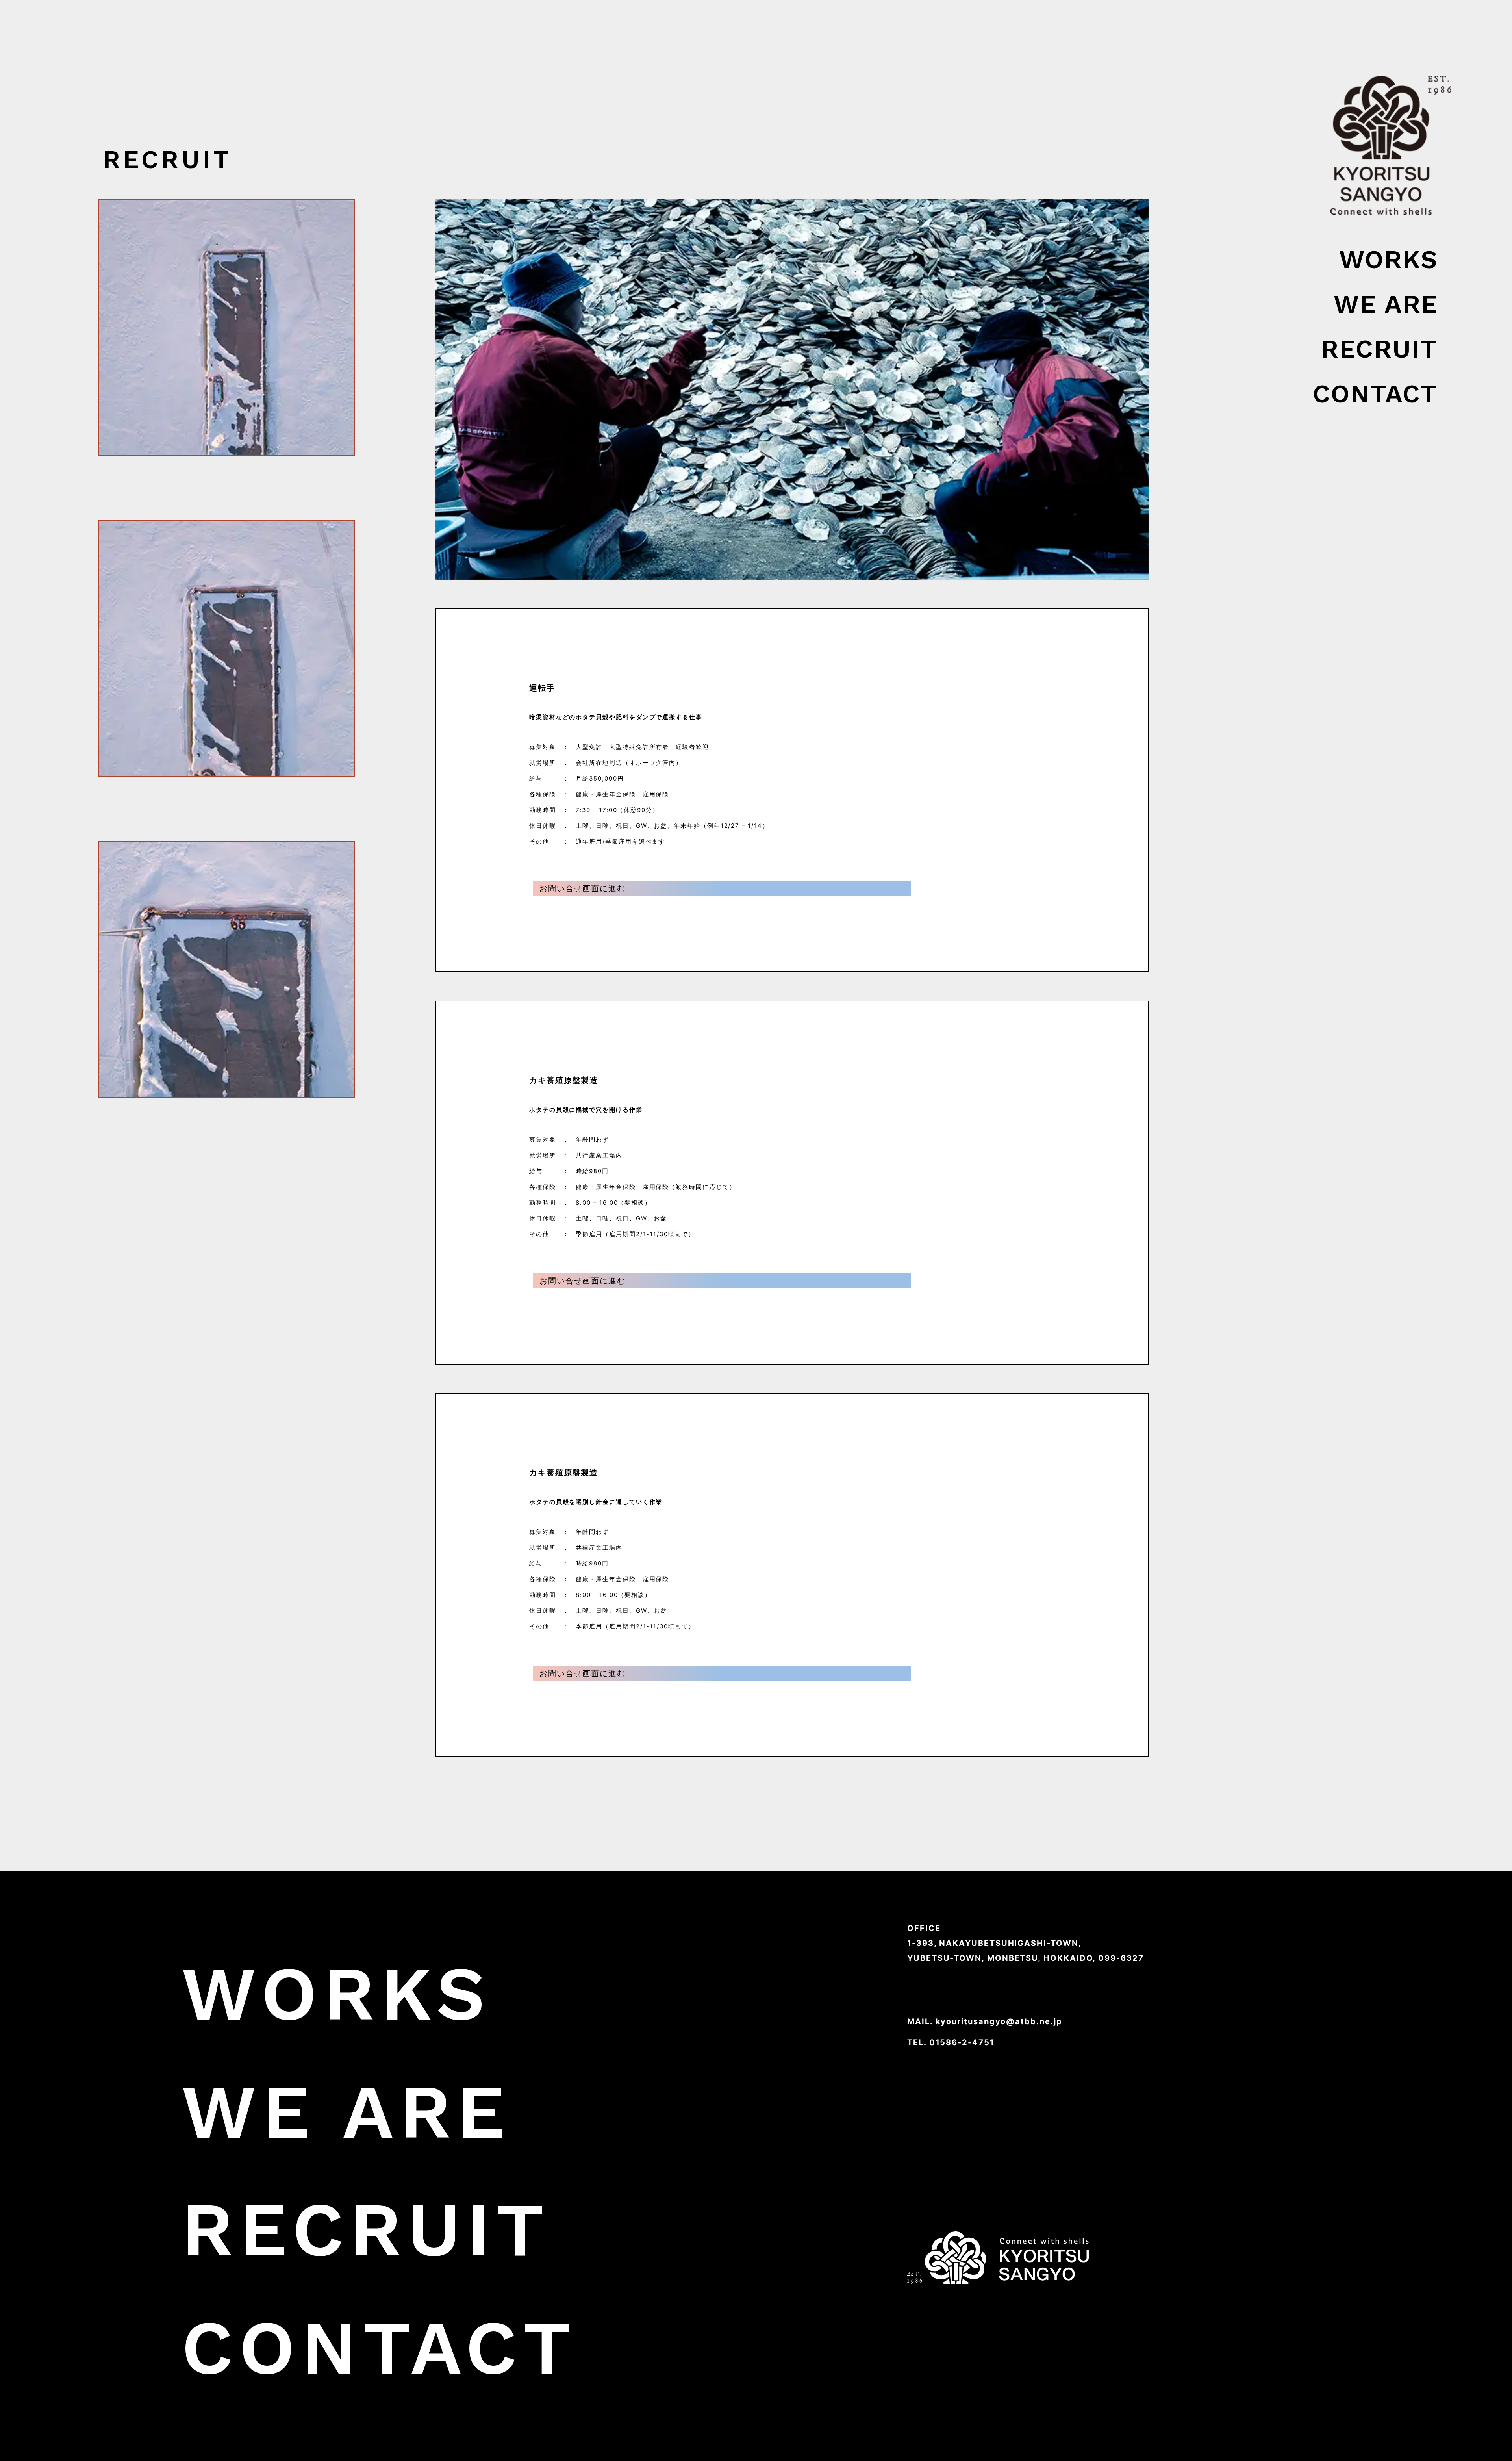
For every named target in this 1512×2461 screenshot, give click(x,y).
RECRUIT (1379, 349)
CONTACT (1375, 394)
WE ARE (1386, 304)
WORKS (1389, 259)
